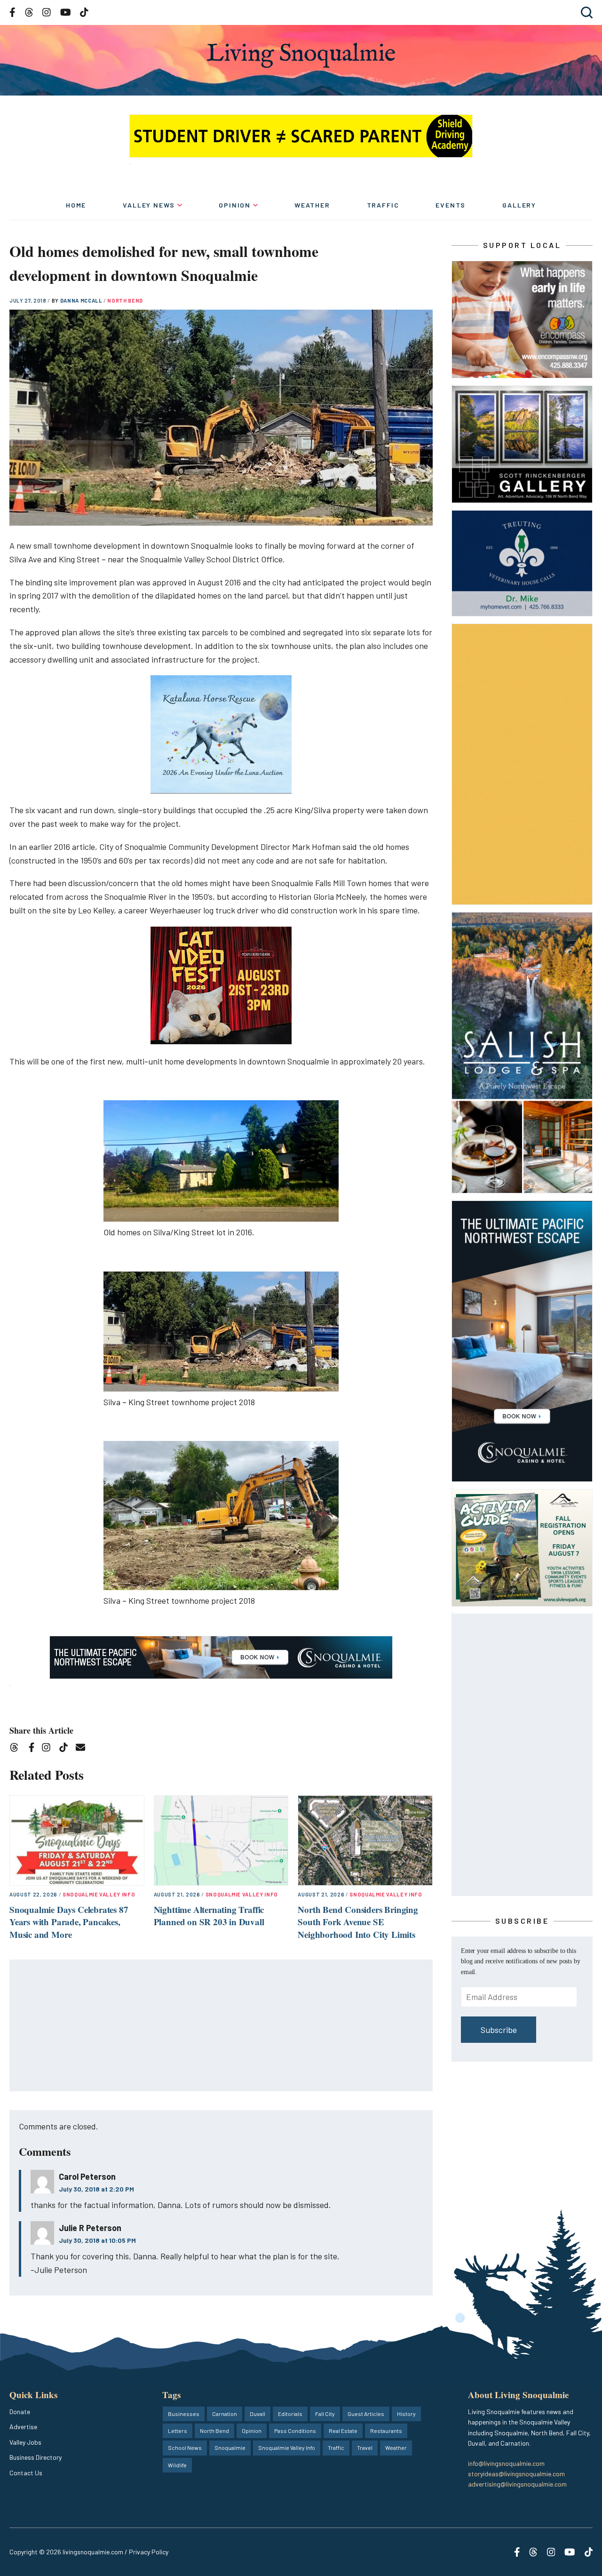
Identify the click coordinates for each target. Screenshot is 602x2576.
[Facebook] (33, 1749)
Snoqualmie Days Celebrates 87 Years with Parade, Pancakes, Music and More (69, 1922)
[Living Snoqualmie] (301, 55)
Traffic (383, 205)
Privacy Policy (149, 2552)
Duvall (257, 2414)
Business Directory (36, 2457)
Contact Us (26, 2473)
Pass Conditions (295, 2431)
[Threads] (17, 1749)
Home (76, 205)
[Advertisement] (222, 2026)
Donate (20, 2412)
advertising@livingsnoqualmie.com (517, 2484)
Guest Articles (366, 2414)
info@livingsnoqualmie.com (506, 2463)
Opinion (235, 205)
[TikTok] (67, 1749)
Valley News (149, 205)
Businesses (184, 2414)
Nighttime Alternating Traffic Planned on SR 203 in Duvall (209, 1916)
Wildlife (177, 2465)
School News (185, 2448)
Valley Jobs (25, 2442)
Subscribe (499, 2030)
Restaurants (386, 2431)
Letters (178, 2431)
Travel (365, 2448)
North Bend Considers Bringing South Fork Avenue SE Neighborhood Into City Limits (358, 1922)
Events (451, 205)
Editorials (290, 2414)
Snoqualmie (230, 2448)
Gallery (519, 205)
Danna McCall (82, 300)
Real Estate (343, 2431)
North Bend (125, 300)
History (406, 2414)
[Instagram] (49, 1749)
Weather (312, 205)
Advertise (23, 2427)
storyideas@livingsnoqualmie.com (516, 2474)
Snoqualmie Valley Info (99, 1894)
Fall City (325, 2414)
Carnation (225, 2414)
